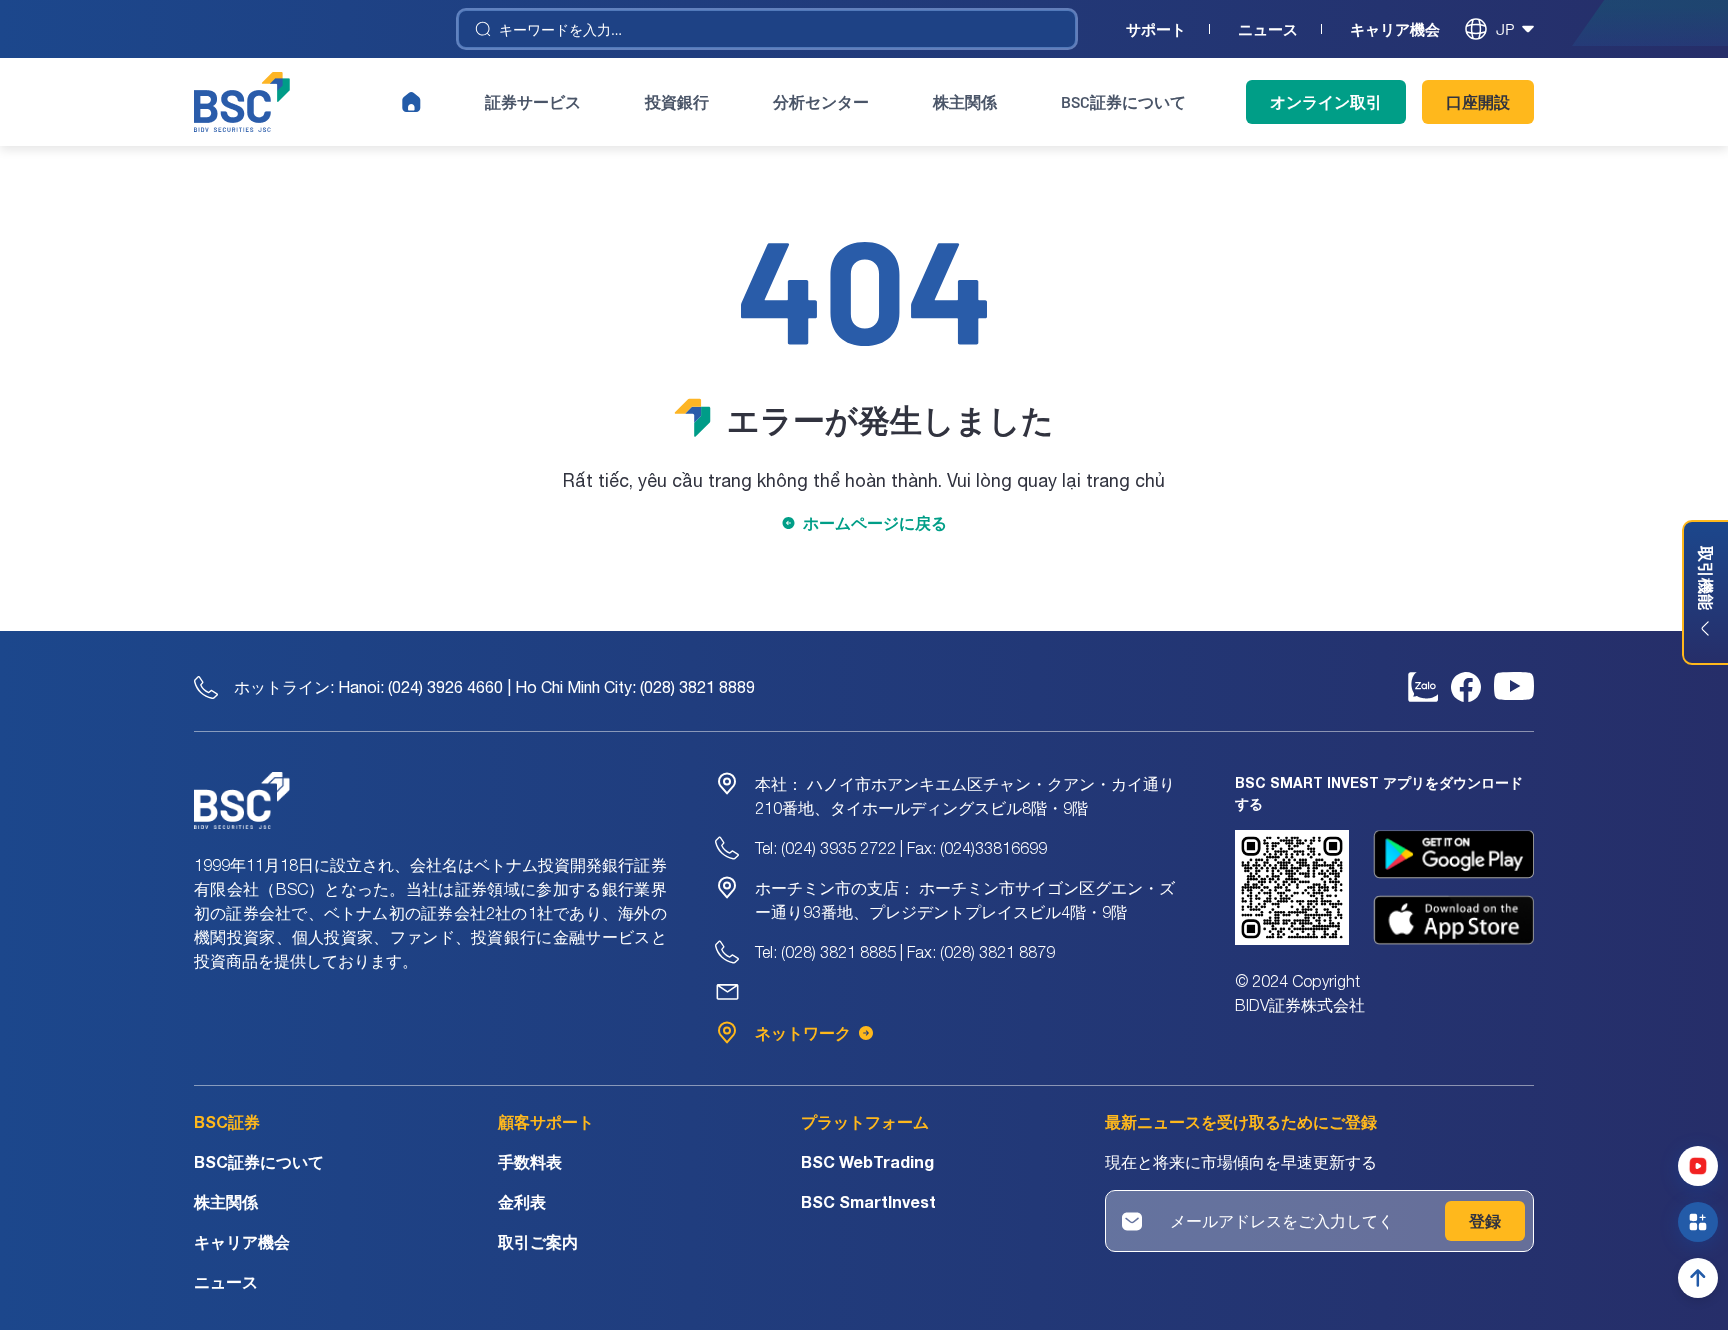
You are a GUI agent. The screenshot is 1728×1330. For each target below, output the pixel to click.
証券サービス (533, 101)
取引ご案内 (538, 1241)
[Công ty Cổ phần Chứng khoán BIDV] (242, 102)
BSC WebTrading (867, 1161)
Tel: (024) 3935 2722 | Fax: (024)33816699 (901, 848)
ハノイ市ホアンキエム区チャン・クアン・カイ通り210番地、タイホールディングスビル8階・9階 (965, 796)
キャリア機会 (1395, 29)
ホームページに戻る (875, 522)
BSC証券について (1123, 101)
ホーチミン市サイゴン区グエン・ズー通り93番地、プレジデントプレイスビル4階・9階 (965, 900)
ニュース (1268, 29)
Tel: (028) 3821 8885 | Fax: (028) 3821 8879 (905, 952)
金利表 (522, 1201)
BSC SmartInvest (868, 1201)
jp (1505, 28)
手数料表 (530, 1161)
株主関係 (965, 101)
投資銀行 (677, 101)
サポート (1156, 29)
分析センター (821, 101)
